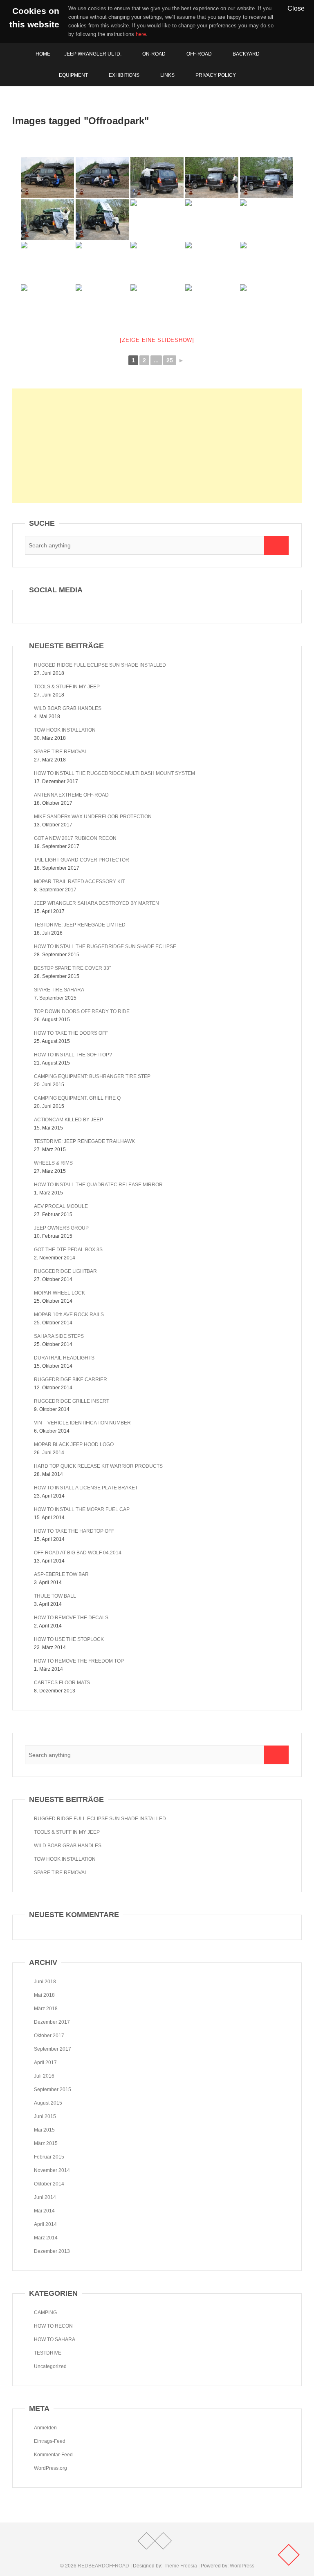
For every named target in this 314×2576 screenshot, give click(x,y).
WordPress (242, 2566)
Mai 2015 (44, 2130)
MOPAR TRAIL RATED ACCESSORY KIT (79, 882)
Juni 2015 (45, 2116)
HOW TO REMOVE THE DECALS (71, 1618)
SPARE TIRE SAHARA (59, 990)
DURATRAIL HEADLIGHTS (64, 1358)
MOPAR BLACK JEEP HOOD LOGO (74, 1444)
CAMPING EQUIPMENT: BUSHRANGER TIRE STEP (92, 1076)
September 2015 (53, 2089)
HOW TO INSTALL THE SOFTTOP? (73, 1055)
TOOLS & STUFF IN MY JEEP (67, 687)
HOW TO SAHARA (55, 2339)
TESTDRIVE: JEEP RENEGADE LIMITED (80, 925)
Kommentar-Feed (53, 2455)
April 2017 (45, 2063)
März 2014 (46, 2238)
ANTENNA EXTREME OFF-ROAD (71, 795)
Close (296, 8)
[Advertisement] (157, 446)
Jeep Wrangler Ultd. (93, 54)
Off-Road (199, 54)
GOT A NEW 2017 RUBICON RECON (75, 838)
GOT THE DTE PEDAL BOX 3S (68, 1250)
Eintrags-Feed (50, 2441)
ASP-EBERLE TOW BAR (61, 1574)
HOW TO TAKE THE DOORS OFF (71, 1033)
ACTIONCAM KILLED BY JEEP (68, 1120)
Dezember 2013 (52, 2251)
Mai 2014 (44, 2211)
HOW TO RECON (53, 2326)
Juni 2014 (45, 2197)
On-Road (154, 54)
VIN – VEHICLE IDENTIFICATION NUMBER (82, 1423)
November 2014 (52, 2170)
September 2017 (53, 2049)
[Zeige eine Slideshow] (157, 340)
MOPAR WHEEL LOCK (59, 1293)
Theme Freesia (180, 2566)
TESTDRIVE (48, 2353)
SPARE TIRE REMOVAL (61, 752)
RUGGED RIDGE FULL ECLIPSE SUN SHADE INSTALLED (100, 665)
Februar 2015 (49, 2157)
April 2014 (45, 2224)
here (141, 34)
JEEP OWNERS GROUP (61, 1228)
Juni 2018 (45, 1982)
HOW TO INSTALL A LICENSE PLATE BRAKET (86, 1488)
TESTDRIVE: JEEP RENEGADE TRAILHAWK (84, 1141)
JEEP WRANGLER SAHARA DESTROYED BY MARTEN (96, 903)
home (43, 54)
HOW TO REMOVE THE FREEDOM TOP (79, 1661)
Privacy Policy (216, 75)
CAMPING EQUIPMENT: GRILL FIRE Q (77, 1098)
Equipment (73, 75)
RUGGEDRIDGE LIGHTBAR (65, 1271)
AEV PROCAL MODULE (61, 1206)
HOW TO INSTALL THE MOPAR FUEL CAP (82, 1509)
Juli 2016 (44, 2076)
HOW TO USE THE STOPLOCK (69, 1639)
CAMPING (45, 2313)
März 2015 (46, 2143)
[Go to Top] (289, 2555)
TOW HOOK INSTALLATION (65, 730)
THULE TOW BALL (55, 1596)
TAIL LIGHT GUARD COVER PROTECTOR (82, 860)
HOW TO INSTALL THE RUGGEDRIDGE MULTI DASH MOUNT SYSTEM (114, 773)
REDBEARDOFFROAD (103, 2566)
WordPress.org (50, 2468)
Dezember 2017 (52, 2022)
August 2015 (48, 2103)
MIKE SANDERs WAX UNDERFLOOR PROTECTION (93, 817)
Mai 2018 (44, 1995)
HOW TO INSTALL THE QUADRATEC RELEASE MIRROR (98, 1185)
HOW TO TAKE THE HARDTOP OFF (74, 1531)
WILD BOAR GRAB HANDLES (68, 708)
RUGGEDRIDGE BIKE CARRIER (71, 1380)
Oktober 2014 (49, 2184)
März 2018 (46, 2009)
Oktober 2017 (49, 2036)
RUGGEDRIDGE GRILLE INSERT (72, 1401)
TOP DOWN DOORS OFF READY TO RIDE (82, 1011)
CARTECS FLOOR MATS (62, 1683)
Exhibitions (124, 75)
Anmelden (45, 2428)
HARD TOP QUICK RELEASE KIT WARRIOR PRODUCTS (98, 1466)
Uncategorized (50, 2366)
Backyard (246, 54)
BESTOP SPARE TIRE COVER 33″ (72, 968)
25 (170, 360)
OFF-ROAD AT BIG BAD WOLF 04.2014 (78, 1553)
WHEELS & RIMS (53, 1163)
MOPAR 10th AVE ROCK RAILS (69, 1315)
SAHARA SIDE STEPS (59, 1336)
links (167, 75)
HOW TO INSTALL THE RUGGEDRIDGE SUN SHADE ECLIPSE (105, 946)
